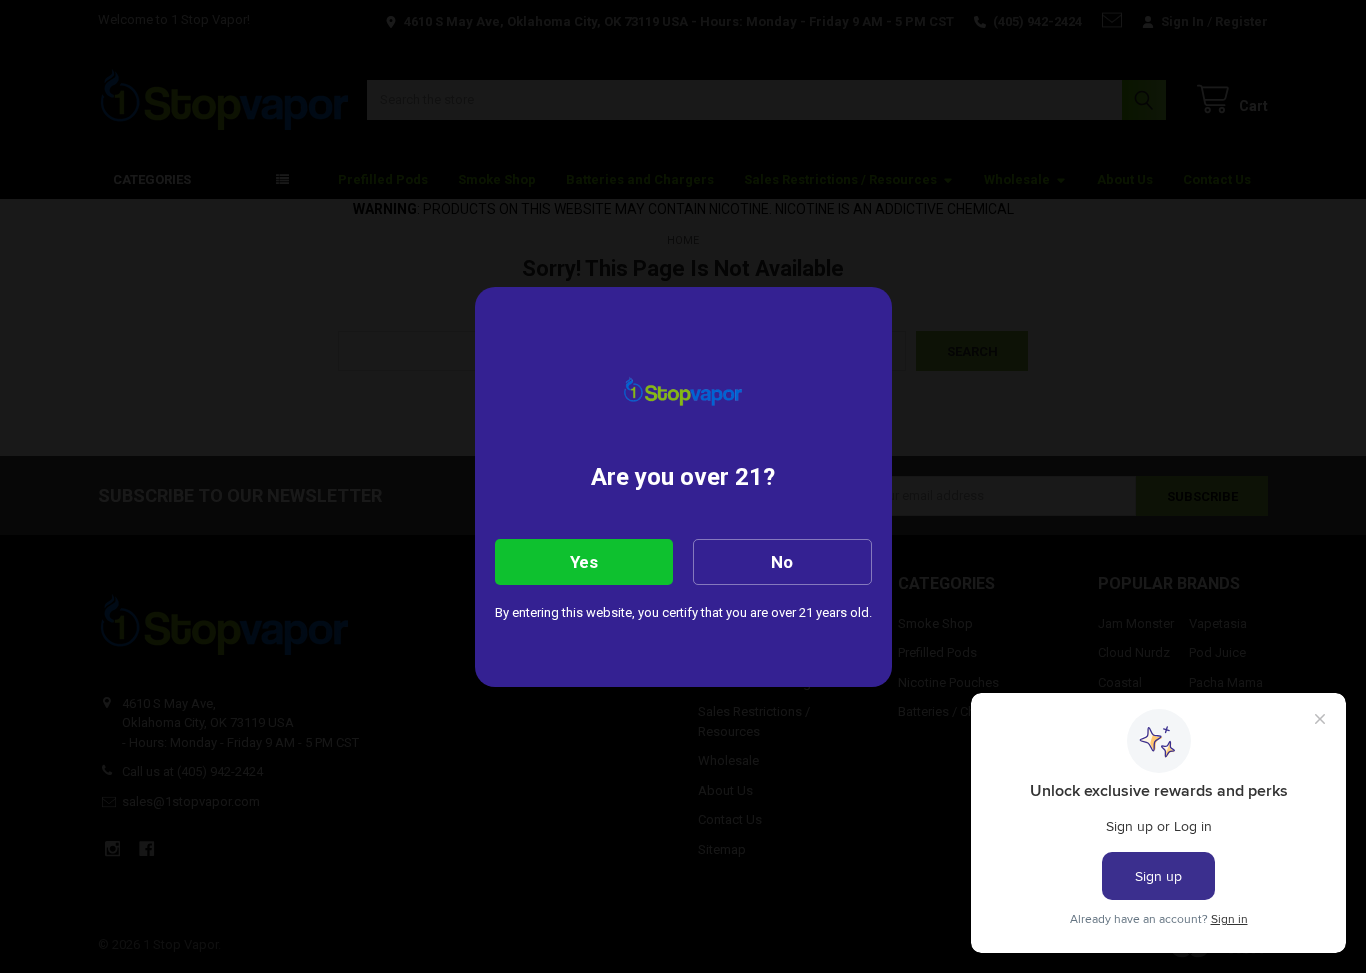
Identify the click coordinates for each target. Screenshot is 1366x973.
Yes (584, 562)
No (782, 562)
